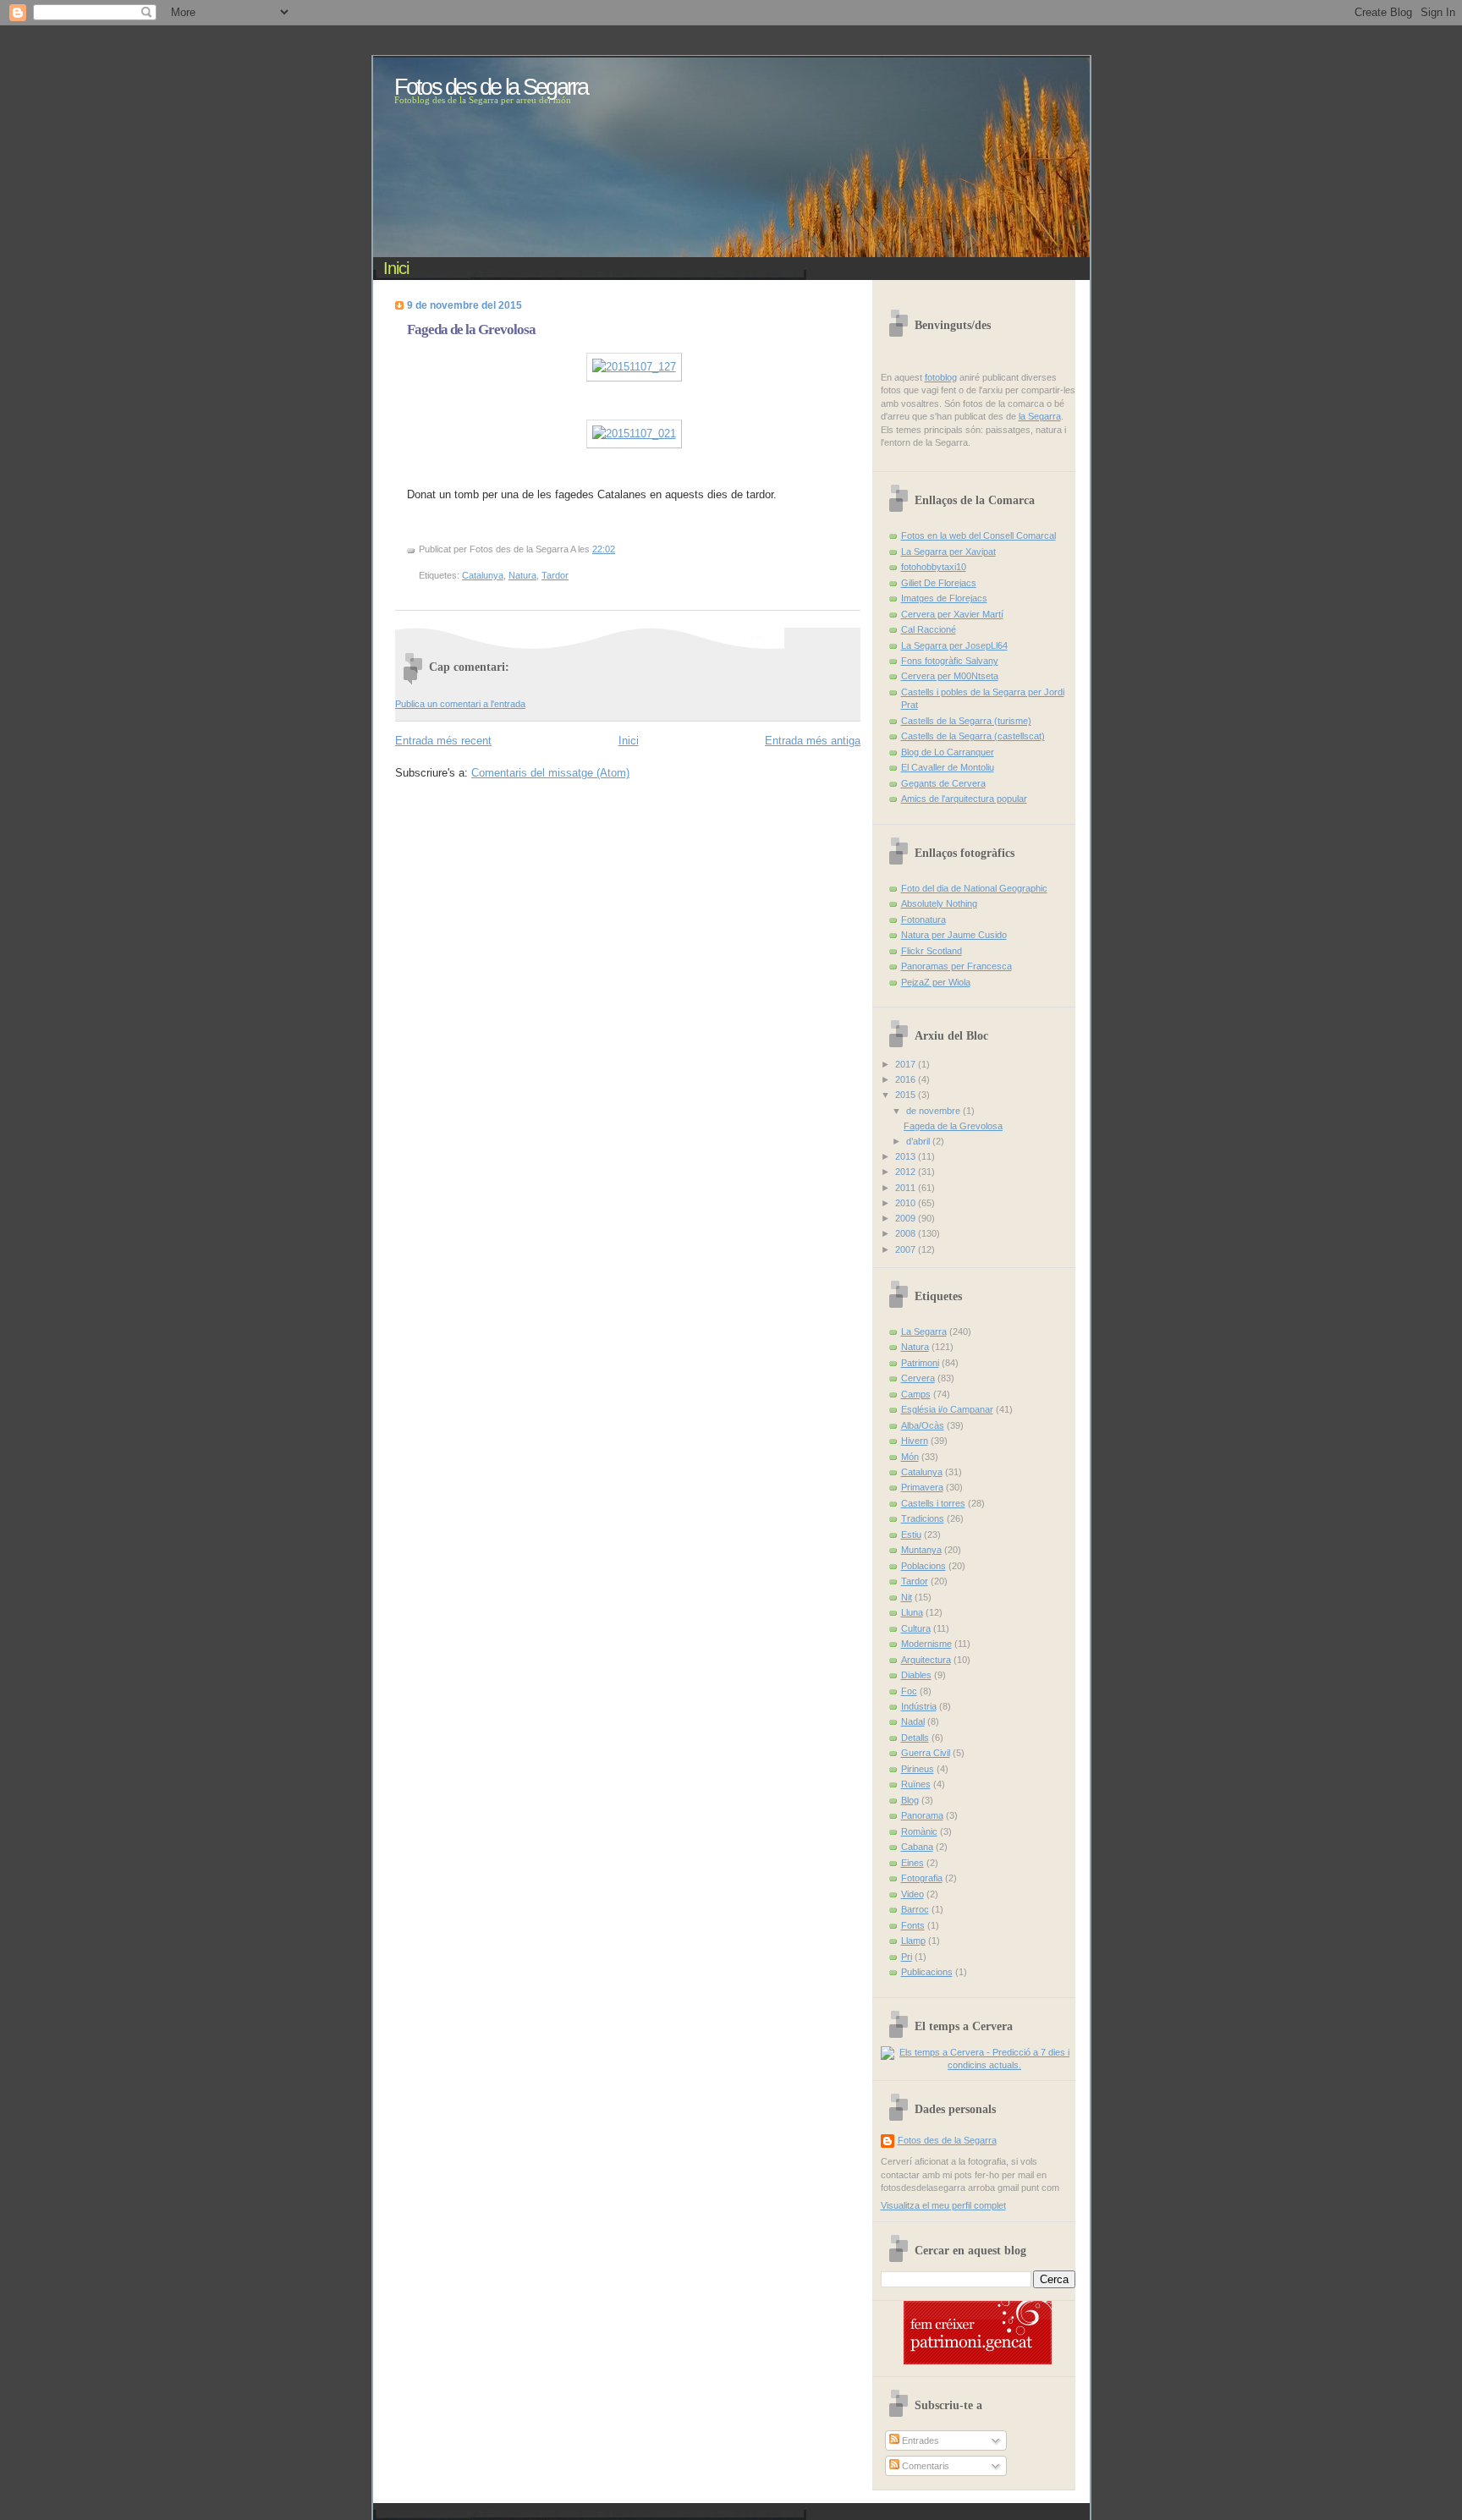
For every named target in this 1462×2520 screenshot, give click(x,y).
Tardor (555, 575)
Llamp (913, 1941)
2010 (907, 1203)
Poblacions (923, 1566)
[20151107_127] (634, 367)
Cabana (917, 1847)
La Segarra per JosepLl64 (954, 645)
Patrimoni (920, 1363)
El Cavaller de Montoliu (948, 767)
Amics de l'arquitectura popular (964, 799)
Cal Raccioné (929, 629)
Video (912, 1894)
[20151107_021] (634, 434)
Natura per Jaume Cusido (954, 935)
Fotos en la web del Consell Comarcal (978, 535)
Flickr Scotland (932, 951)
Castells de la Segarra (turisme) (966, 721)
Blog (910, 1800)
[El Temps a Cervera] (978, 2065)
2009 (907, 1218)
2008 (907, 1233)
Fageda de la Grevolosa (471, 329)
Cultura (916, 1628)
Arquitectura (926, 1660)
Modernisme (926, 1644)
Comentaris (924, 2466)
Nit (907, 1597)
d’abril (919, 1141)
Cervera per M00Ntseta (950, 676)
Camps (916, 1394)
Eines (912, 1863)
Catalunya (483, 575)
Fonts (913, 1925)
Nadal (913, 1721)
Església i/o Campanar (947, 1409)
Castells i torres (933, 1503)
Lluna (912, 1612)
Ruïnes (916, 1784)
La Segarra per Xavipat (948, 552)
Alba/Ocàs (923, 1425)
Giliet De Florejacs (939, 583)
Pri (907, 1957)
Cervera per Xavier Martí (952, 614)
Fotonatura (923, 920)
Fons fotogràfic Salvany (950, 661)
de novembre (934, 1111)
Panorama (922, 1815)
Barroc (915, 1909)
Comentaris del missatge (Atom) (550, 773)
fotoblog (941, 377)
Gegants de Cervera (943, 783)
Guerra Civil (926, 1753)
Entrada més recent (443, 741)
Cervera (918, 1378)
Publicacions (927, 1972)
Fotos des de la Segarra (947, 2140)
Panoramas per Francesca (956, 966)
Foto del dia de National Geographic (974, 888)
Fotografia (922, 1878)
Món (910, 1457)
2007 (907, 1249)
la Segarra (1040, 416)
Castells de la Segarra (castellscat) (973, 736)
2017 (907, 1064)
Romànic (919, 1831)
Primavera (922, 1487)
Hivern (915, 1441)
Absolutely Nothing (939, 903)
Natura (522, 575)
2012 (907, 1172)
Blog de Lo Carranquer (948, 752)
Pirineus (918, 1769)
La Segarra (924, 1331)
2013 (907, 1156)
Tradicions (923, 1518)
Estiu (911, 1535)
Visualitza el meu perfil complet (943, 2205)
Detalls (915, 1738)
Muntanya (921, 1550)
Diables (916, 1675)
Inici (396, 268)
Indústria (919, 1706)
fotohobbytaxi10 (934, 567)
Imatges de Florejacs (944, 598)
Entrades (919, 2440)
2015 (907, 1095)
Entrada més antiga (813, 741)
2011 (907, 1188)
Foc (909, 1691)
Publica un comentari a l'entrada (460, 704)
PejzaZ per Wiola (936, 982)
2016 (907, 1079)
